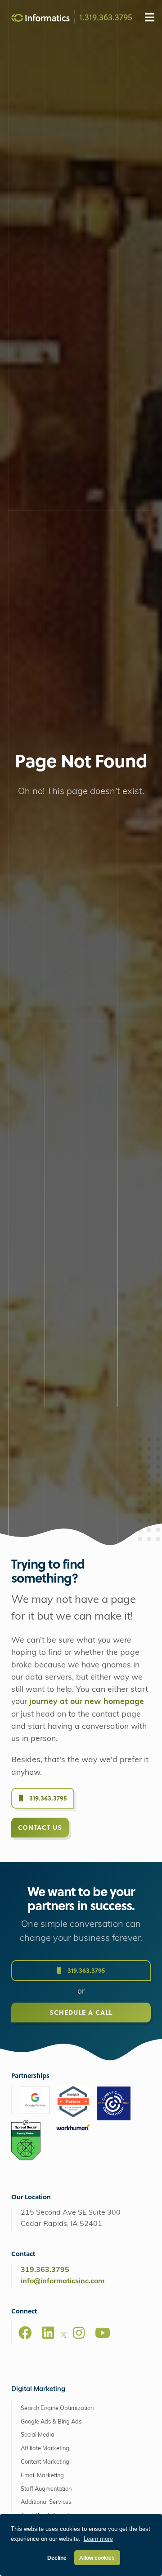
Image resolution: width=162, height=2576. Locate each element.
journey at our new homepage (87, 1702)
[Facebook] (25, 2333)
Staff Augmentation (46, 2489)
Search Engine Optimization (57, 2408)
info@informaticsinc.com (63, 2281)
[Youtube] (103, 2333)
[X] (63, 2336)
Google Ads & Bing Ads (51, 2422)
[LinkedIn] (48, 2333)
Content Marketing (45, 2462)
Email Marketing (42, 2476)
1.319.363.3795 (106, 17)
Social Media (38, 2435)
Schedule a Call (81, 2012)
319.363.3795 (47, 1798)
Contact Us (40, 1827)
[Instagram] (79, 2333)
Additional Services (46, 2502)
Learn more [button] (98, 2539)
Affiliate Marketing (45, 2449)
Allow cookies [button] (97, 2558)
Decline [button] (57, 2558)
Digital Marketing (38, 2389)
